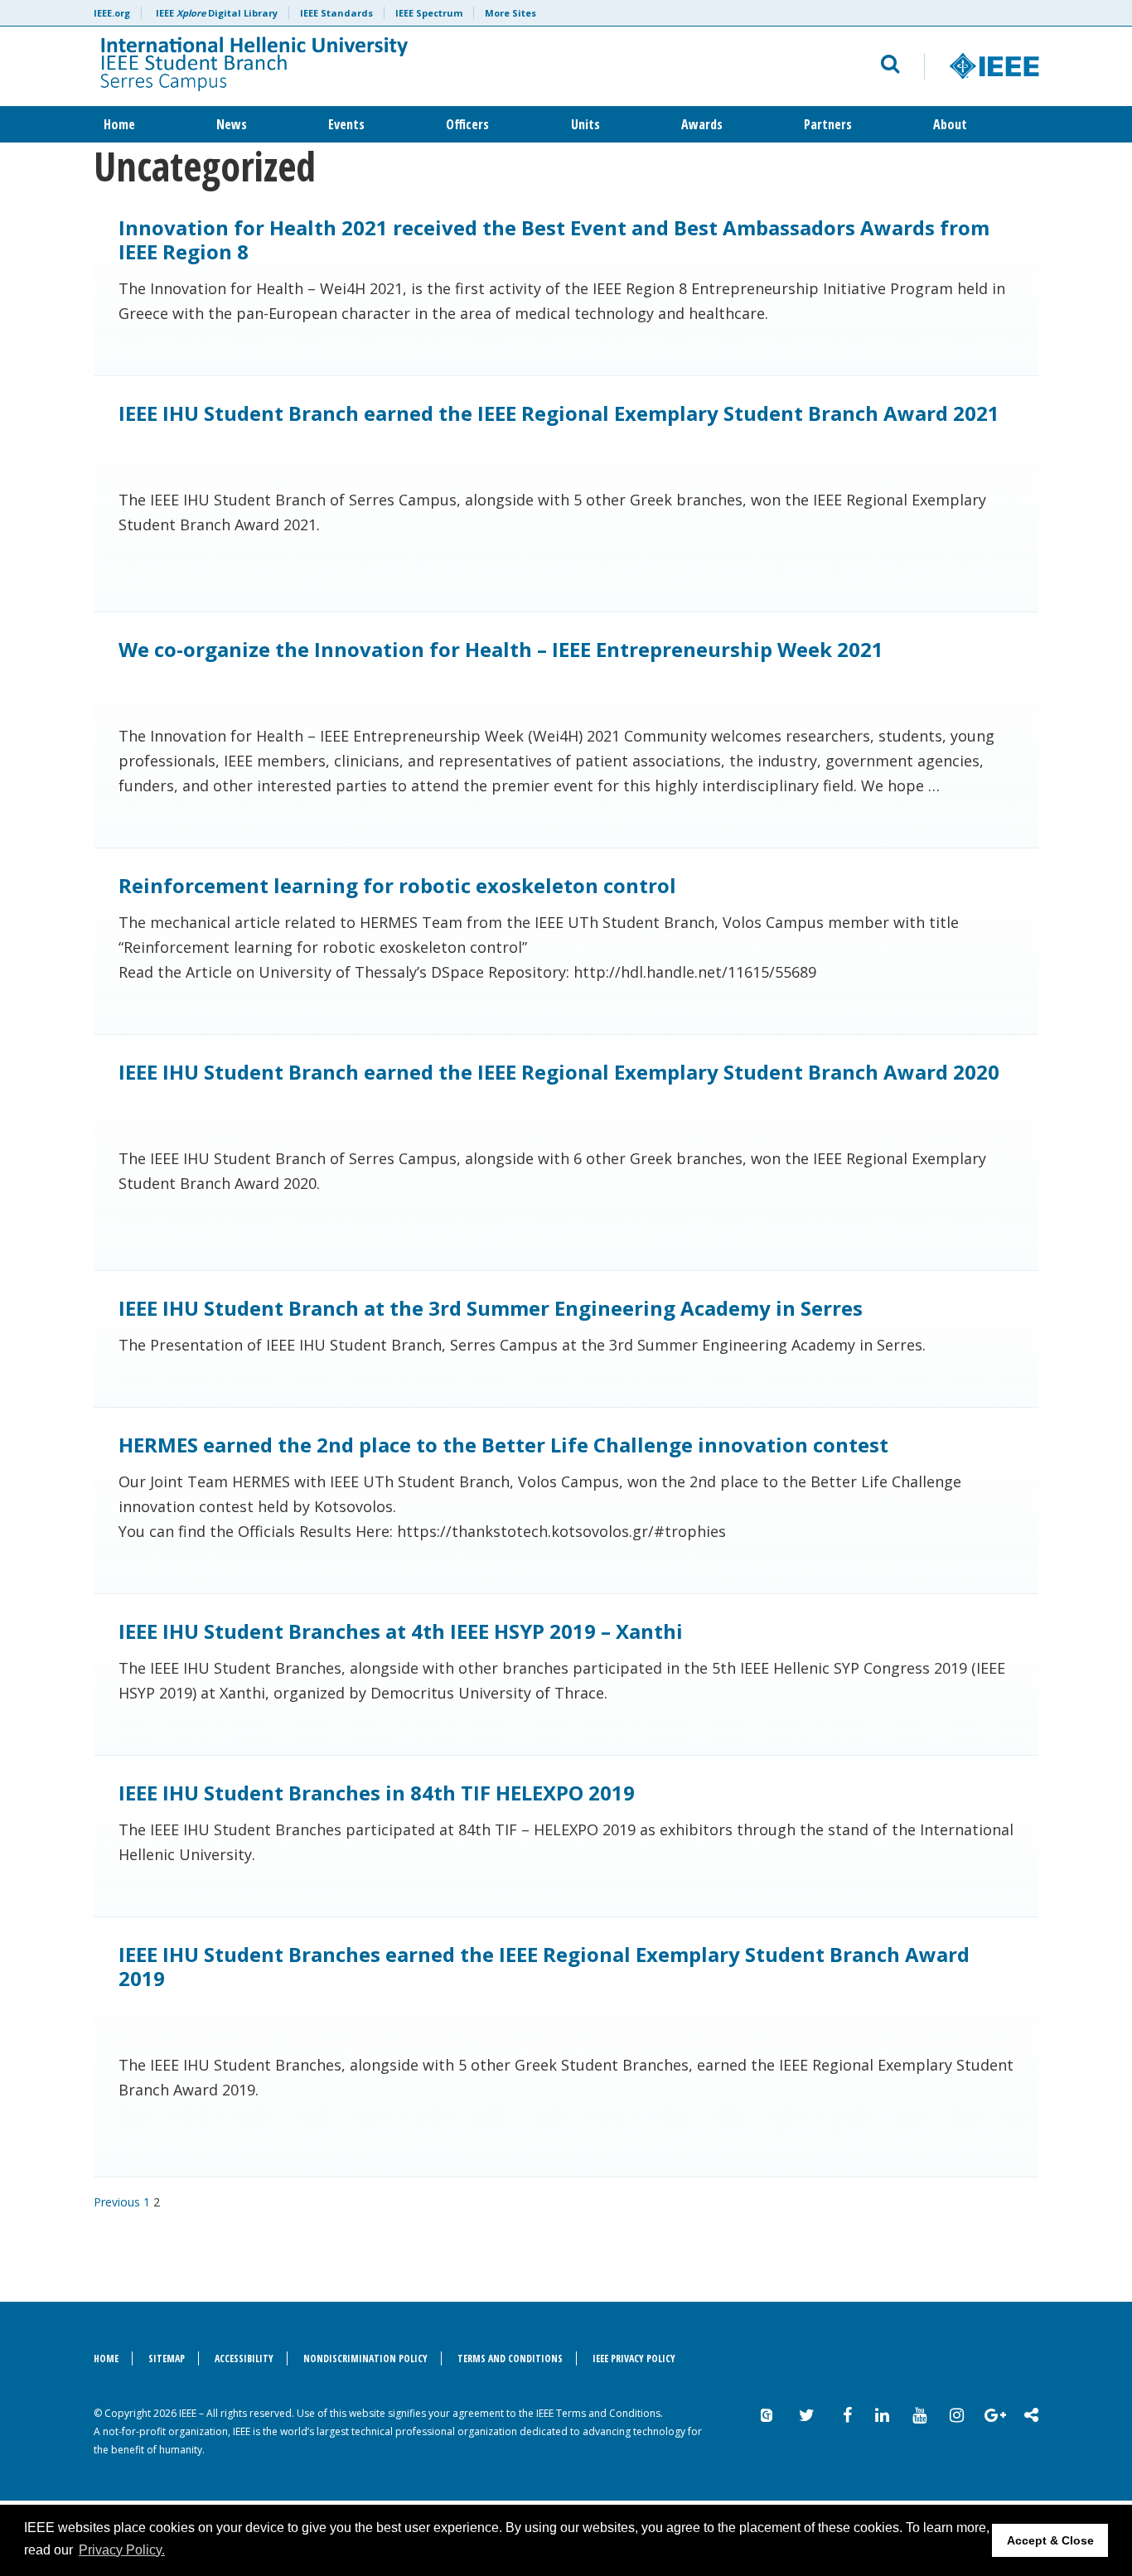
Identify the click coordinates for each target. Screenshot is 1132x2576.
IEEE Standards (336, 13)
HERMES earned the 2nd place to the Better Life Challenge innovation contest (503, 1445)
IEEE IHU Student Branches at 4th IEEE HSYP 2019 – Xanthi (401, 1631)
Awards (702, 124)
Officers (467, 124)
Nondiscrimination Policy (365, 2359)
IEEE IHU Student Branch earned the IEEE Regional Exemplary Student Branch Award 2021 (559, 413)
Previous (117, 2202)
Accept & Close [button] (1050, 2540)
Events (346, 124)
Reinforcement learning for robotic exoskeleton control (397, 885)
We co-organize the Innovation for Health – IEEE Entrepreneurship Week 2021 (501, 649)
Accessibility (244, 2359)
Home (119, 124)
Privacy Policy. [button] (122, 2550)
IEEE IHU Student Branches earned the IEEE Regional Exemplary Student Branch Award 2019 (544, 1966)
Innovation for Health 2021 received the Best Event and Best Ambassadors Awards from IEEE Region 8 (554, 239)
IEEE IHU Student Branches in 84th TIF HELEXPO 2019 (377, 1793)
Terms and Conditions (510, 2359)
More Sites (510, 13)
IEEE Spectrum (429, 13)
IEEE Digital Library (217, 13)
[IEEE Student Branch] (364, 66)
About (950, 124)
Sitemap (167, 2359)
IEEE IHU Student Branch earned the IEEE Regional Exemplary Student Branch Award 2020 (559, 1072)
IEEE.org (112, 13)
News (232, 124)
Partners (828, 124)
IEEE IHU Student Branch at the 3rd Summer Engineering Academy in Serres (491, 1308)
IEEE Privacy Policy (634, 2359)
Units (585, 124)
